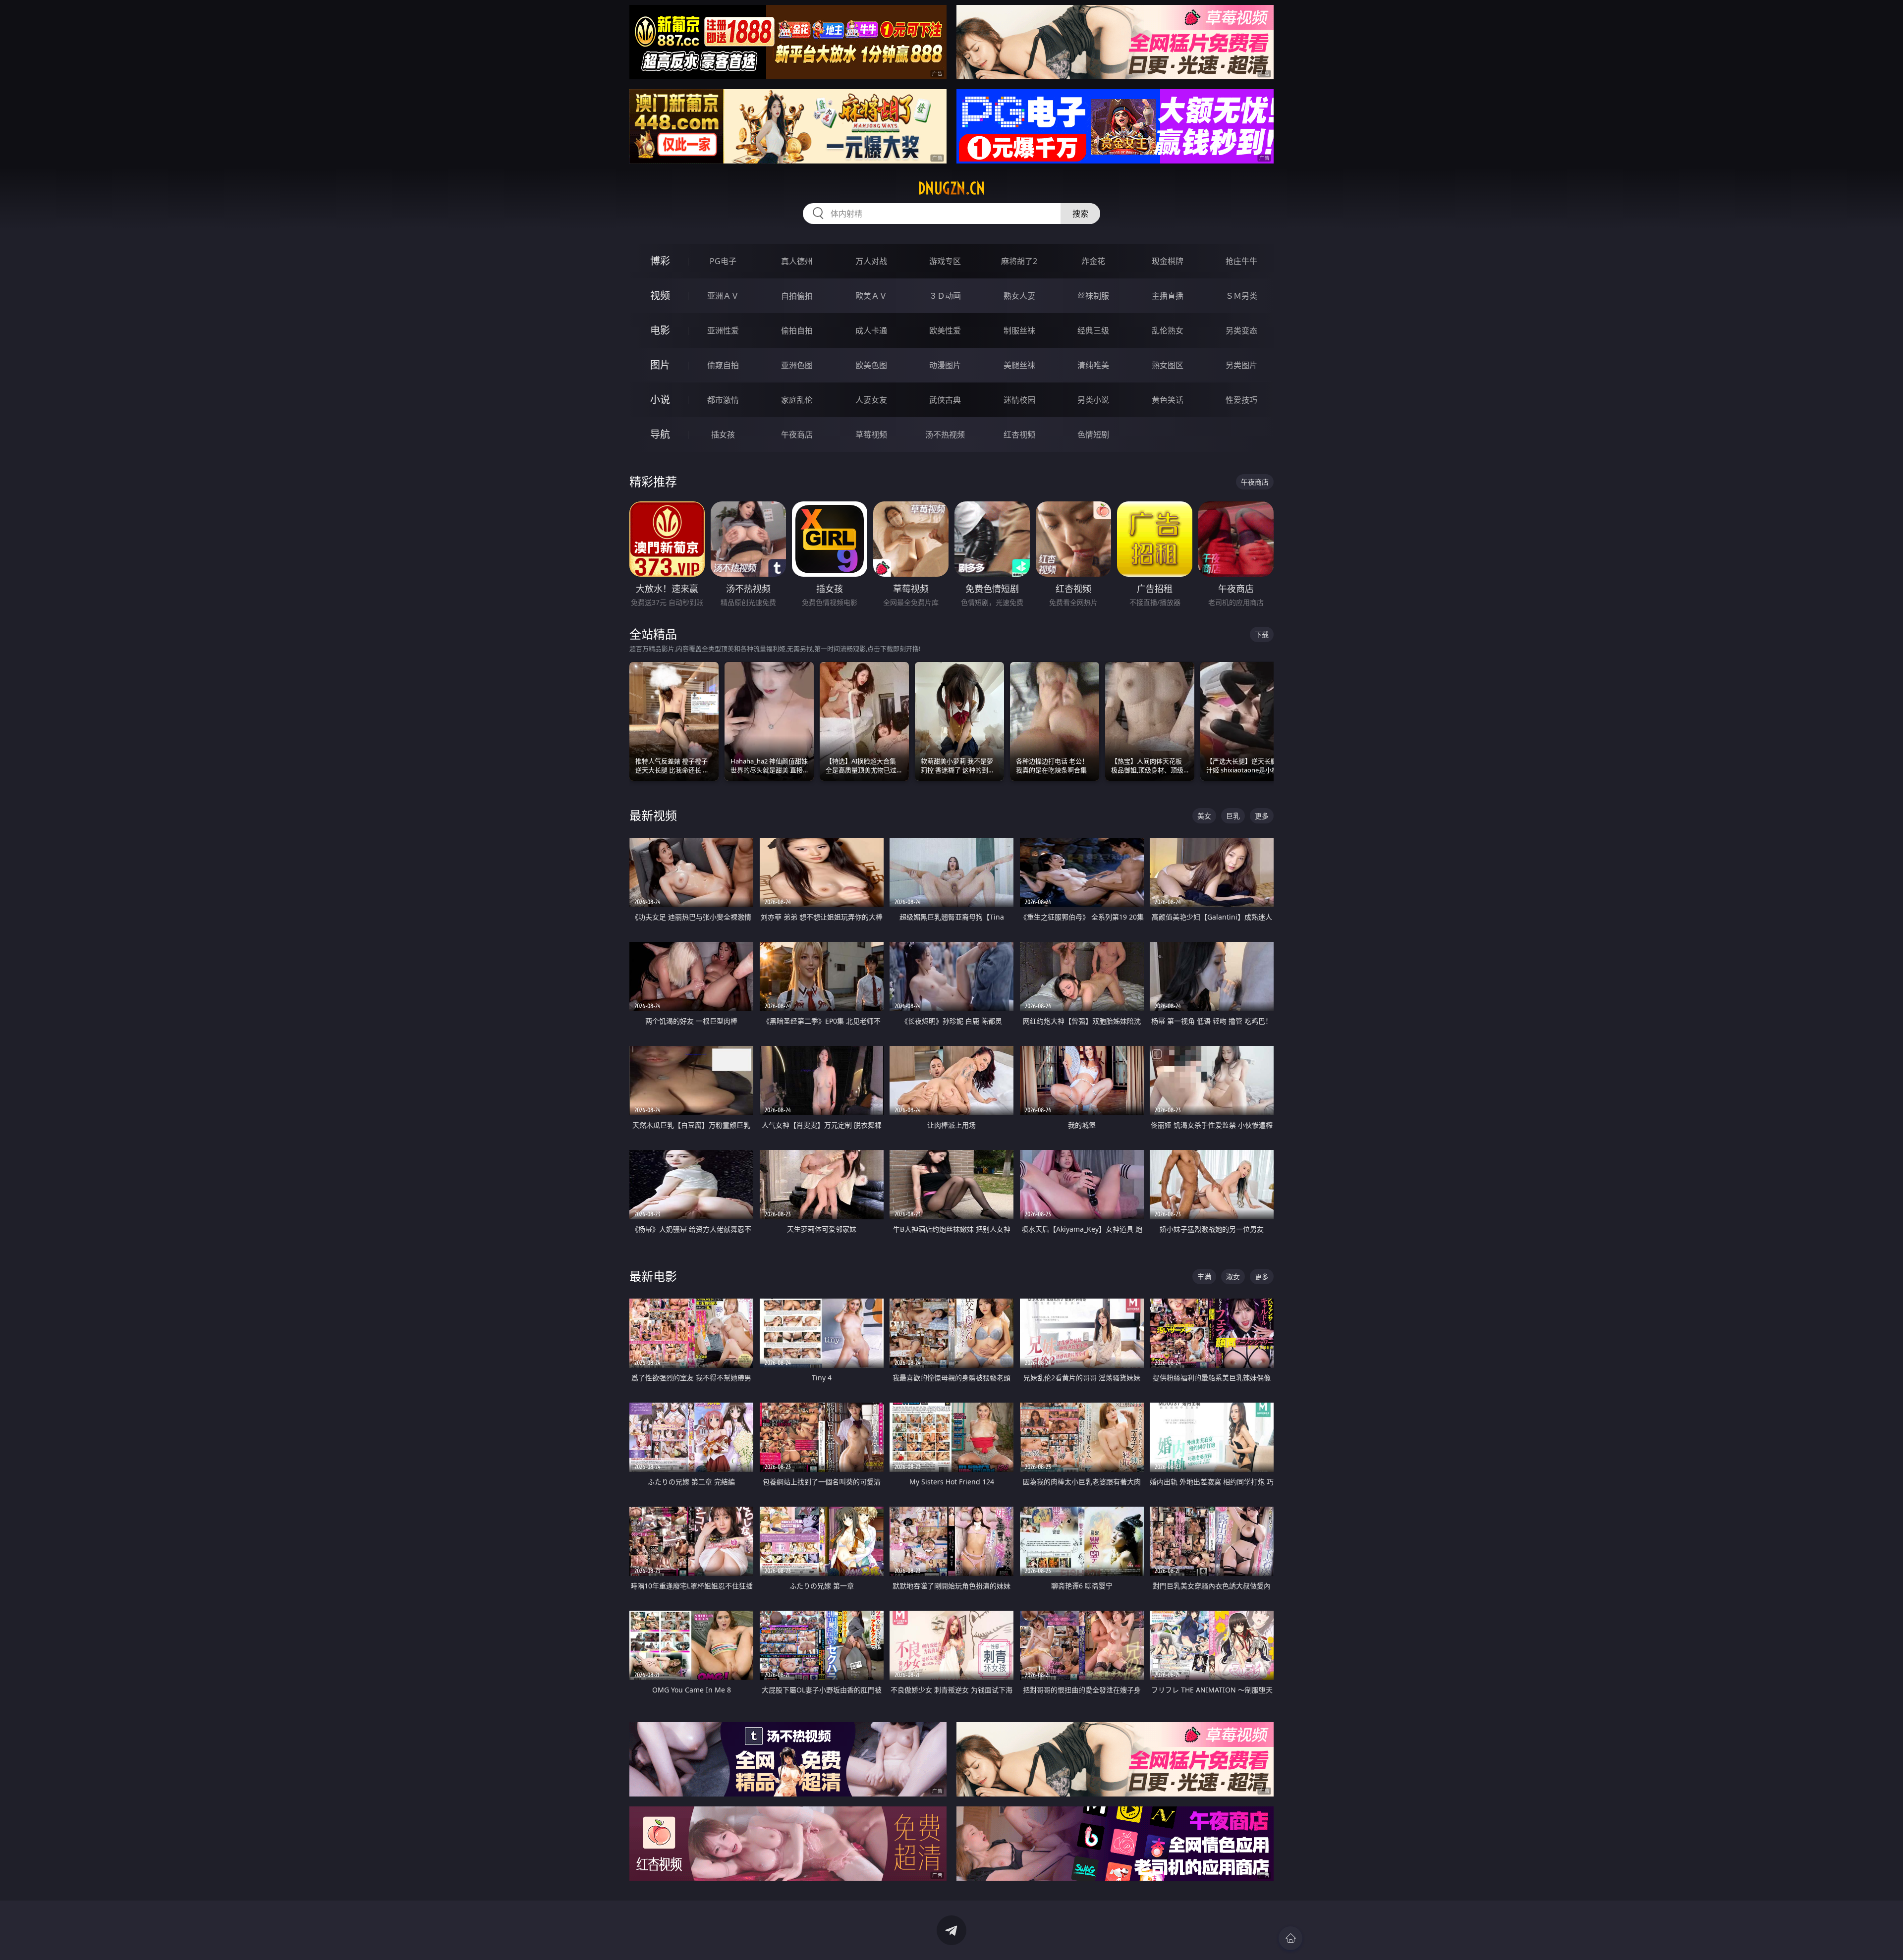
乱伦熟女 (1168, 330)
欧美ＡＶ (871, 296)
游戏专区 (945, 261)
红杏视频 (1019, 435)
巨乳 (1233, 816)
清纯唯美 (1093, 365)
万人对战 (871, 261)
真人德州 (797, 261)
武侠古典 (945, 400)
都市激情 (723, 400)
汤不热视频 (945, 435)
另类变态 (1241, 330)
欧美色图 (871, 365)
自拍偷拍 (797, 296)
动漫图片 (945, 365)
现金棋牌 (1168, 261)
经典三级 (1093, 330)
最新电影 (653, 1276)
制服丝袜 (1019, 330)
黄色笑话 (1168, 400)
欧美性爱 (945, 330)
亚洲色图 (797, 365)
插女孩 (723, 435)
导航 (660, 434)
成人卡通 (871, 330)
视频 (660, 296)
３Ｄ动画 (945, 296)
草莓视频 (871, 435)
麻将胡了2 (1019, 261)
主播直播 (1168, 296)
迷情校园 (1019, 400)
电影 (660, 330)
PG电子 (723, 261)
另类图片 (1241, 365)
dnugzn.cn (951, 188)
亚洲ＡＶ (723, 296)
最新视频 (653, 815)
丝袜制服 (1093, 296)
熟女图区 (1168, 365)
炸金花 (1093, 261)
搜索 (1080, 214)
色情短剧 (1093, 435)
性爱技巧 (1241, 400)
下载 (1262, 634)
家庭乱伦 (797, 400)
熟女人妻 (1019, 296)
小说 (660, 400)
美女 (1204, 816)
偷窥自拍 (723, 365)
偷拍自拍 (797, 330)
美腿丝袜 (1019, 365)
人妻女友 (871, 400)
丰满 (1204, 1277)
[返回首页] (1290, 1938)
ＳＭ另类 (1241, 296)
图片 (660, 365)
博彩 (660, 261)
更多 (1262, 816)
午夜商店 (797, 435)
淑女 (1233, 1277)
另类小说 (1093, 400)
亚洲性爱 (723, 330)
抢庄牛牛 (1241, 261)
